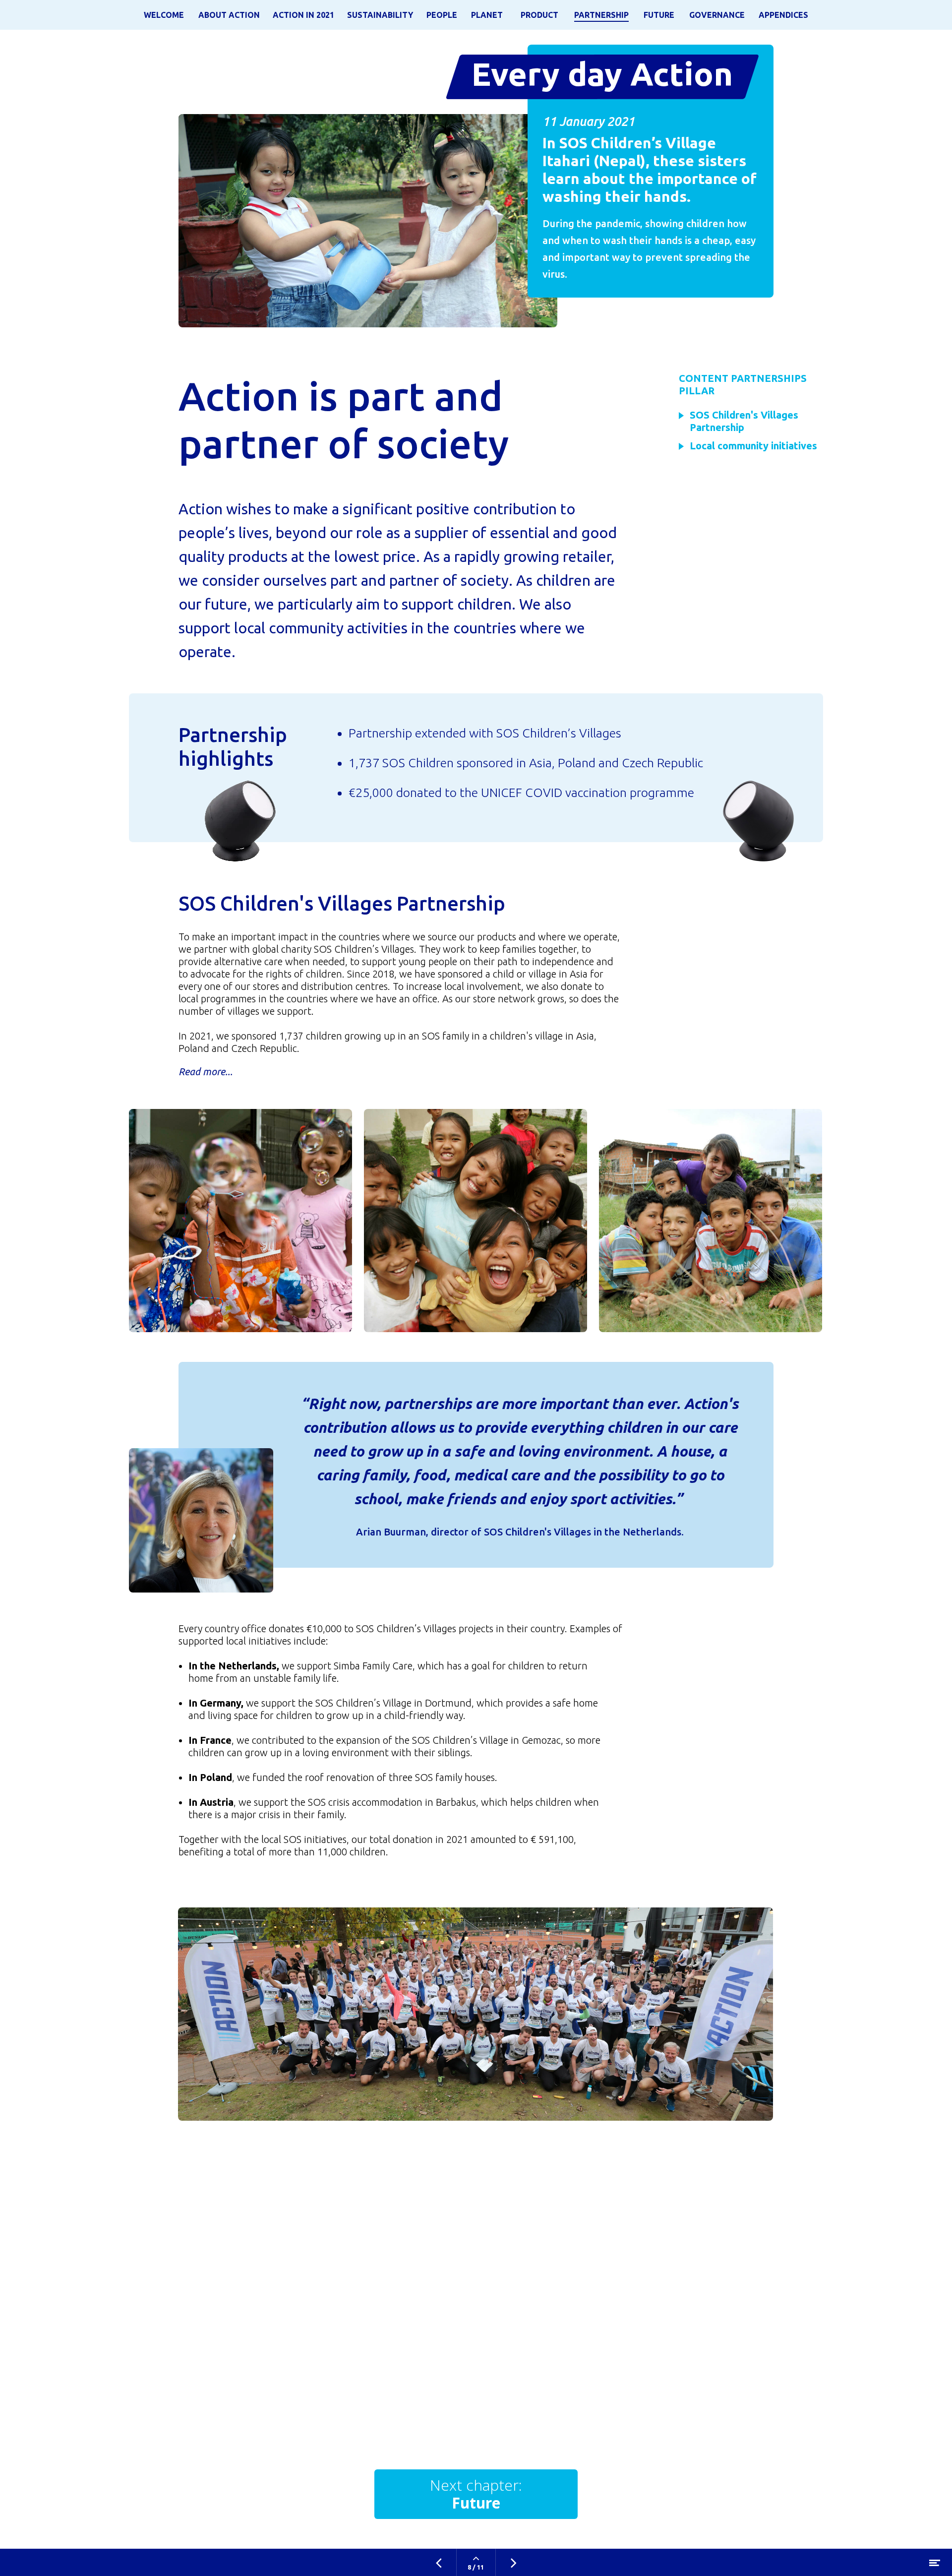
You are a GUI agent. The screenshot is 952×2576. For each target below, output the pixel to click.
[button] (751, 446)
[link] (164, 15)
